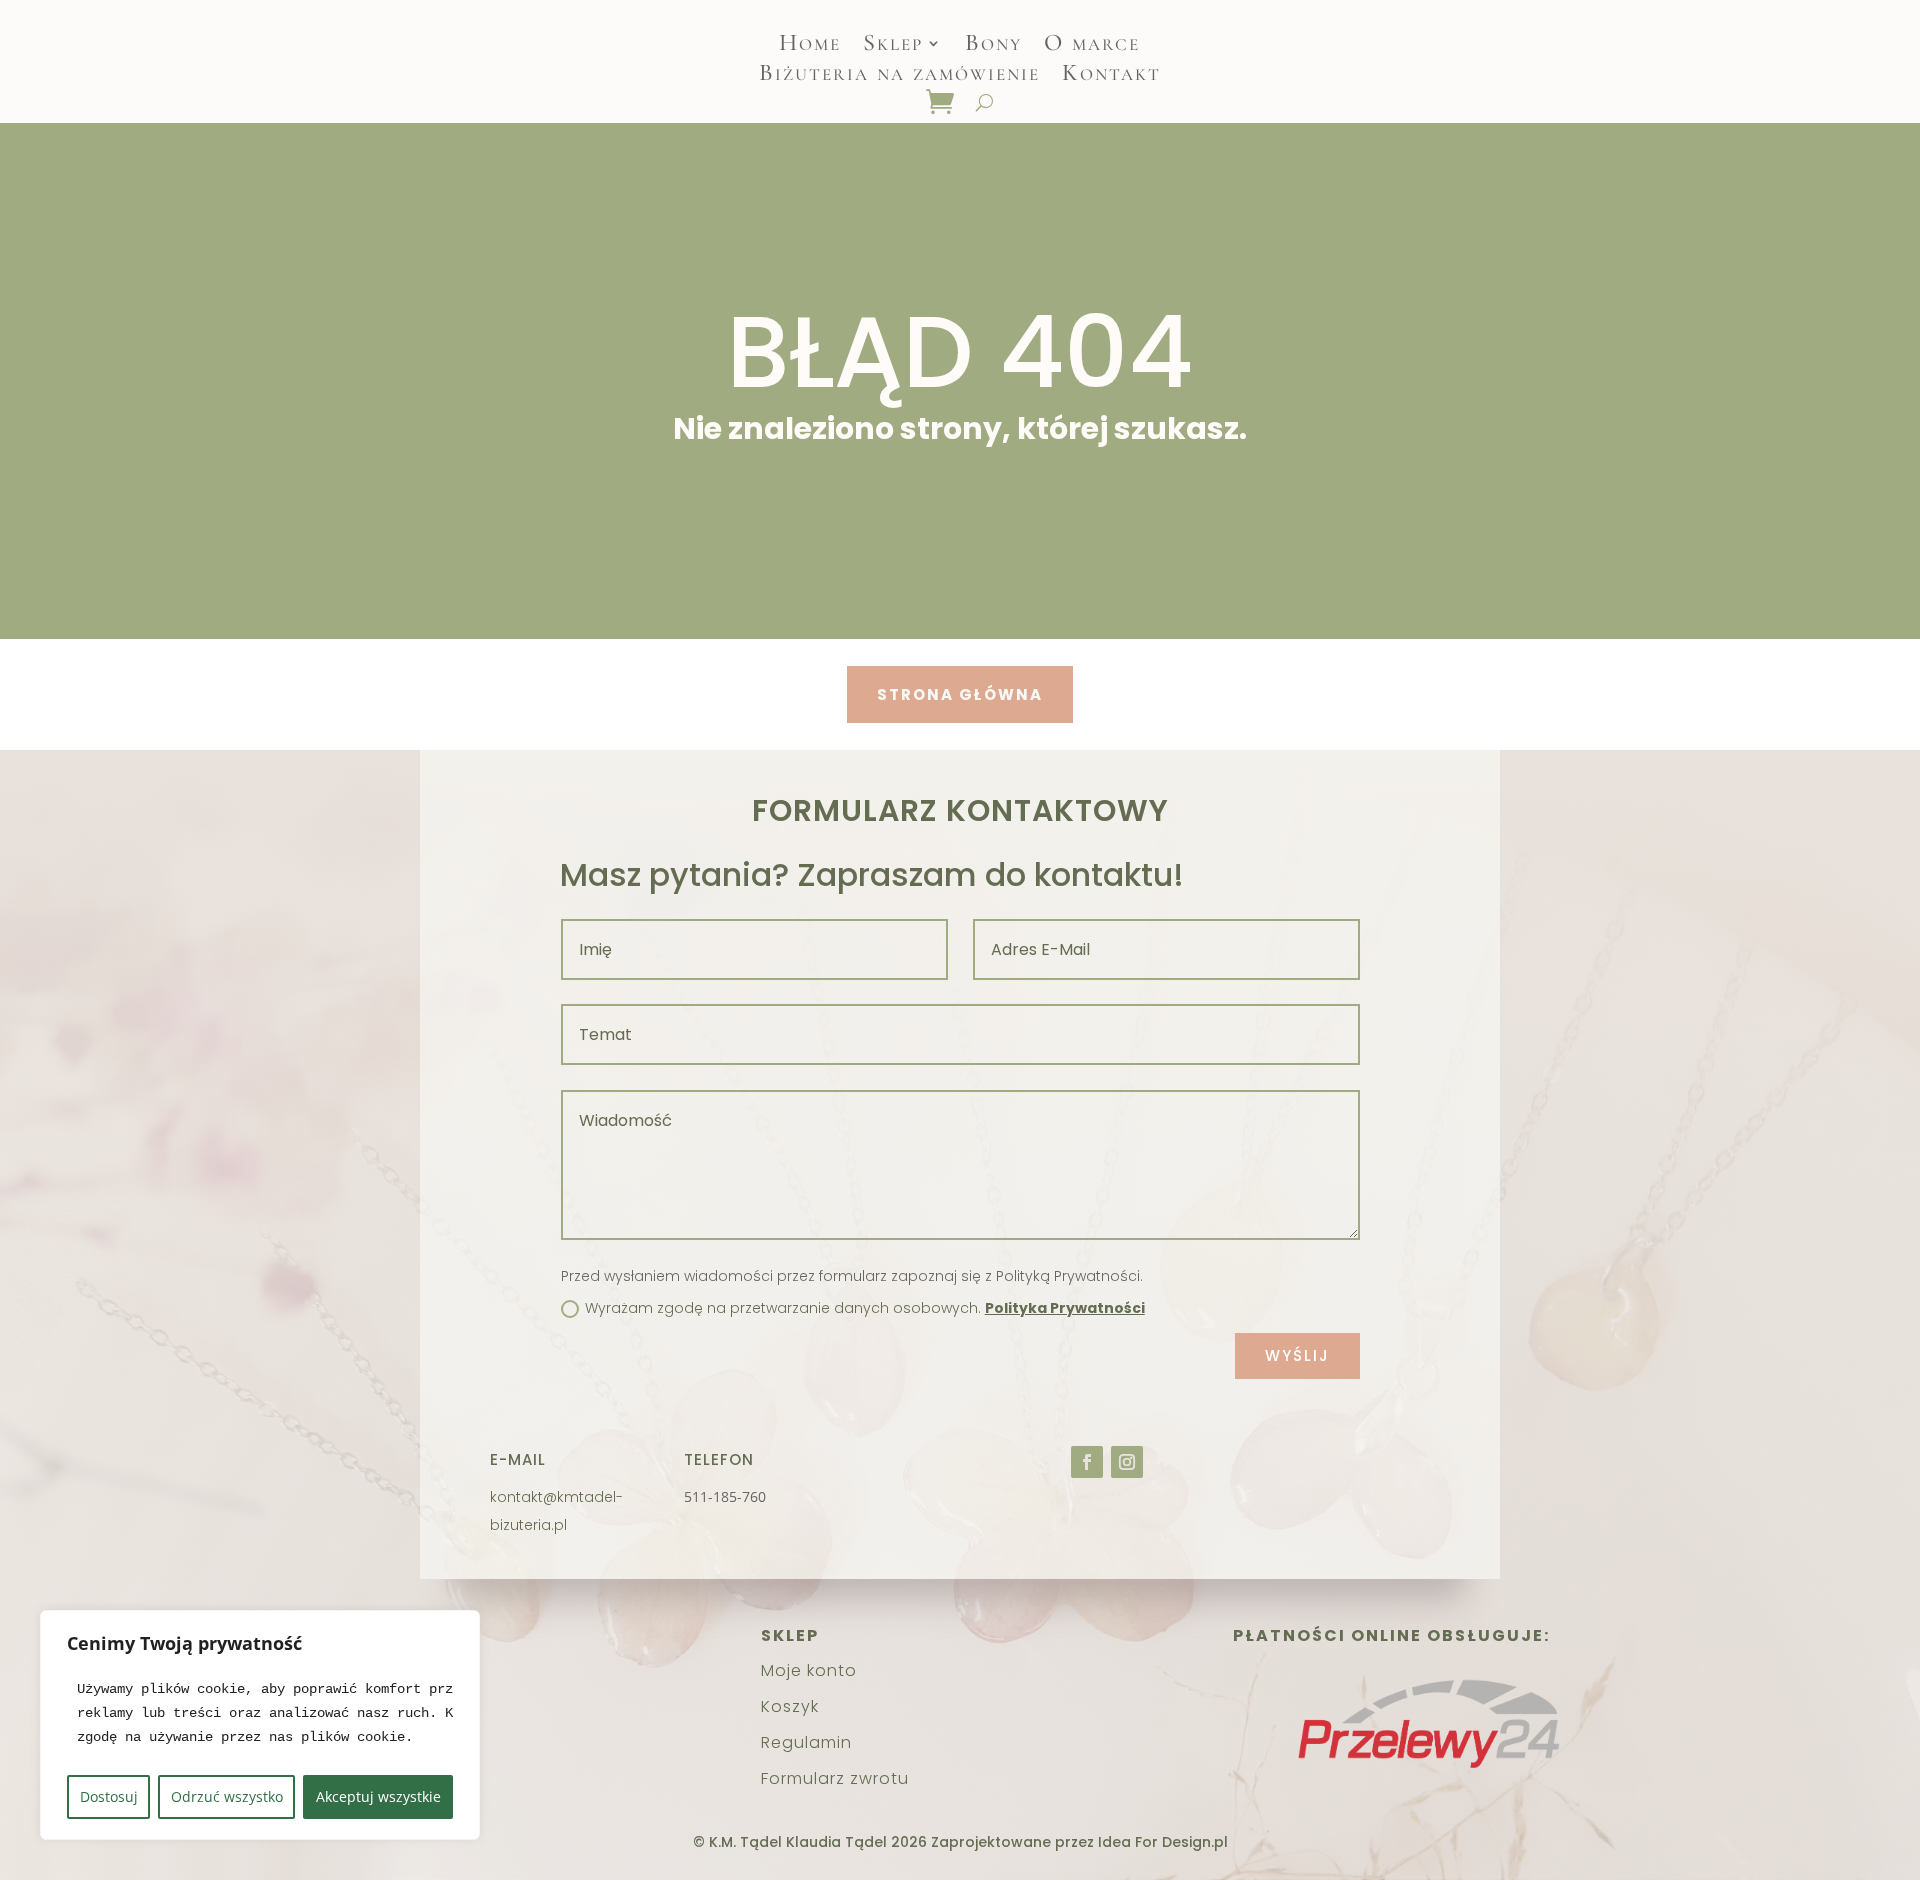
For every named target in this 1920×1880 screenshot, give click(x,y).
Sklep (893, 46)
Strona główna (960, 694)
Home (810, 46)
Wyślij (1297, 1355)
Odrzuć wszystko (227, 1796)
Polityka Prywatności (1065, 1308)
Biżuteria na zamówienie (899, 76)
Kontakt (1111, 76)
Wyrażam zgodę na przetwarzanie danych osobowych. (865, 1308)
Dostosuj (109, 1796)
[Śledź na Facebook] (1087, 1462)
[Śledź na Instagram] (1127, 1462)
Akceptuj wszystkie (378, 1796)
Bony (993, 46)
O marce (1092, 46)
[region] (260, 1725)
